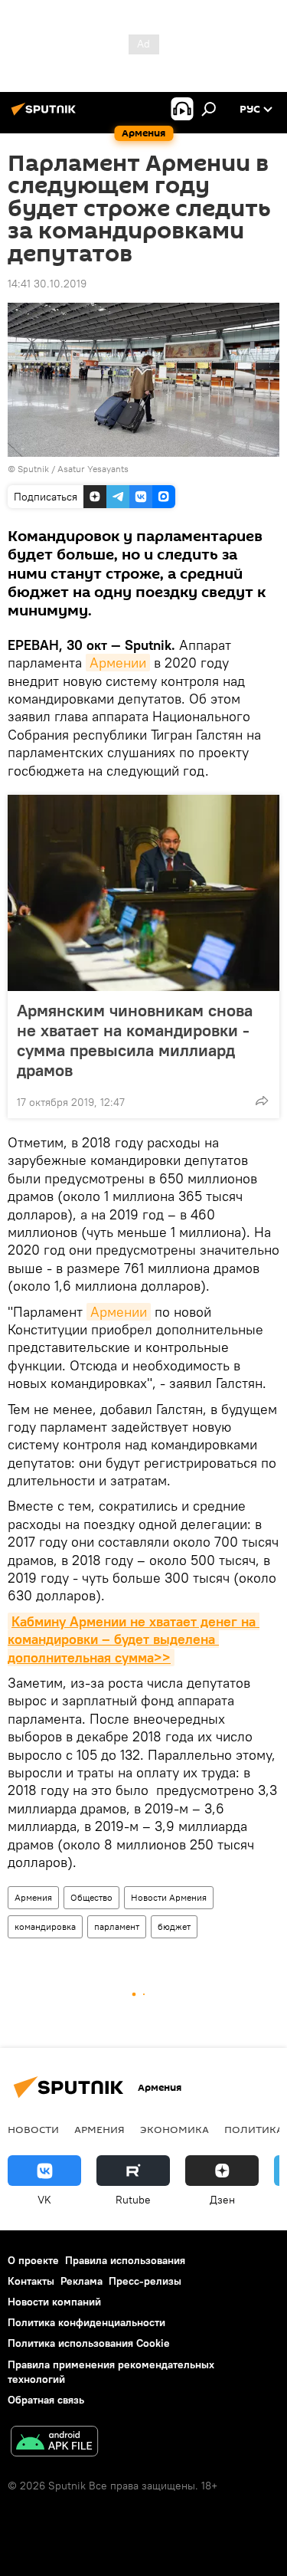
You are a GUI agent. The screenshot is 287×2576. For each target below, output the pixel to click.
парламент (117, 1926)
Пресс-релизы (145, 2281)
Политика (254, 2129)
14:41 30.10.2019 (47, 284)
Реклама (82, 2281)
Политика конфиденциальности (86, 2322)
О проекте (33, 2260)
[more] (262, 1101)
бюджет (174, 1926)
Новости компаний (54, 2302)
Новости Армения (169, 1897)
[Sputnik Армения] (46, 115)
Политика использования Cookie (89, 2343)
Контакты (31, 2281)
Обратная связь (46, 2400)
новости (33, 2129)
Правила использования (125, 2260)
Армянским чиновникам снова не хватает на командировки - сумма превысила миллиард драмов (135, 1040)
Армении (118, 663)
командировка (45, 1926)
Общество (91, 1897)
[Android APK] (54, 2443)
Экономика (174, 2129)
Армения (33, 1897)
